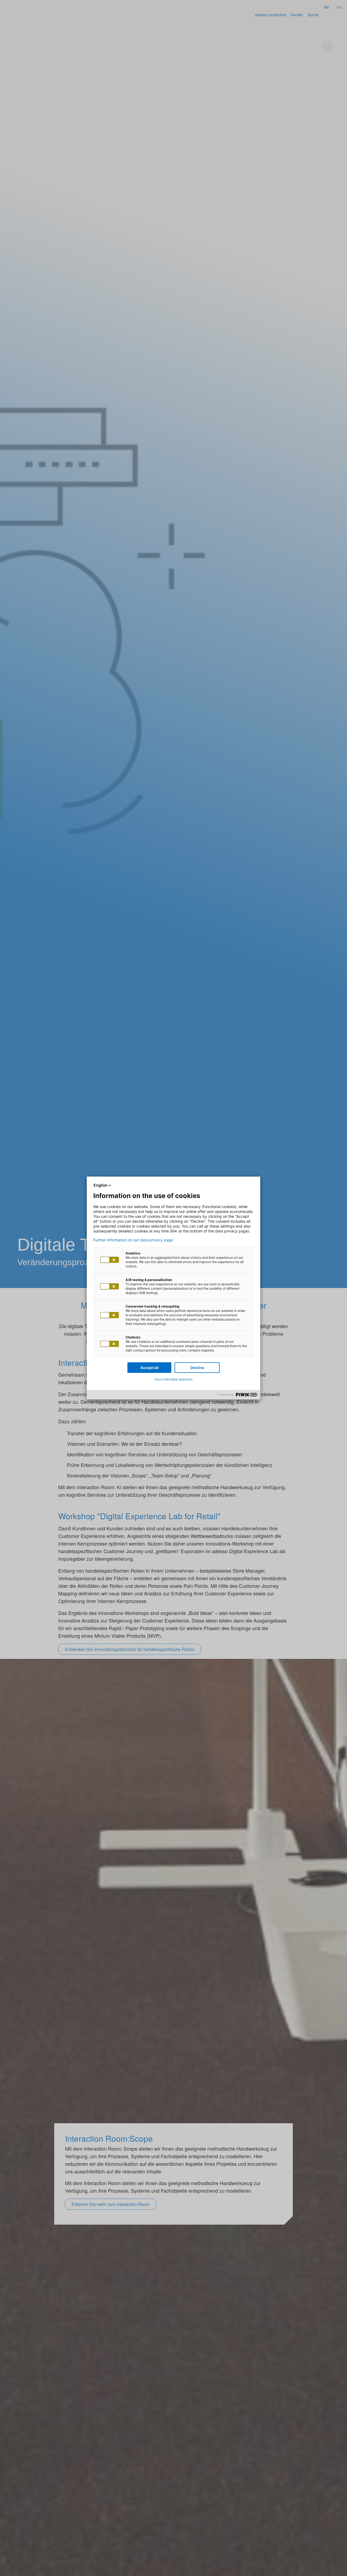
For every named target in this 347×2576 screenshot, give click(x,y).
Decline (197, 1368)
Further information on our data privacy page (133, 1240)
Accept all (150, 1368)
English (101, 1185)
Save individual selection (173, 1379)
